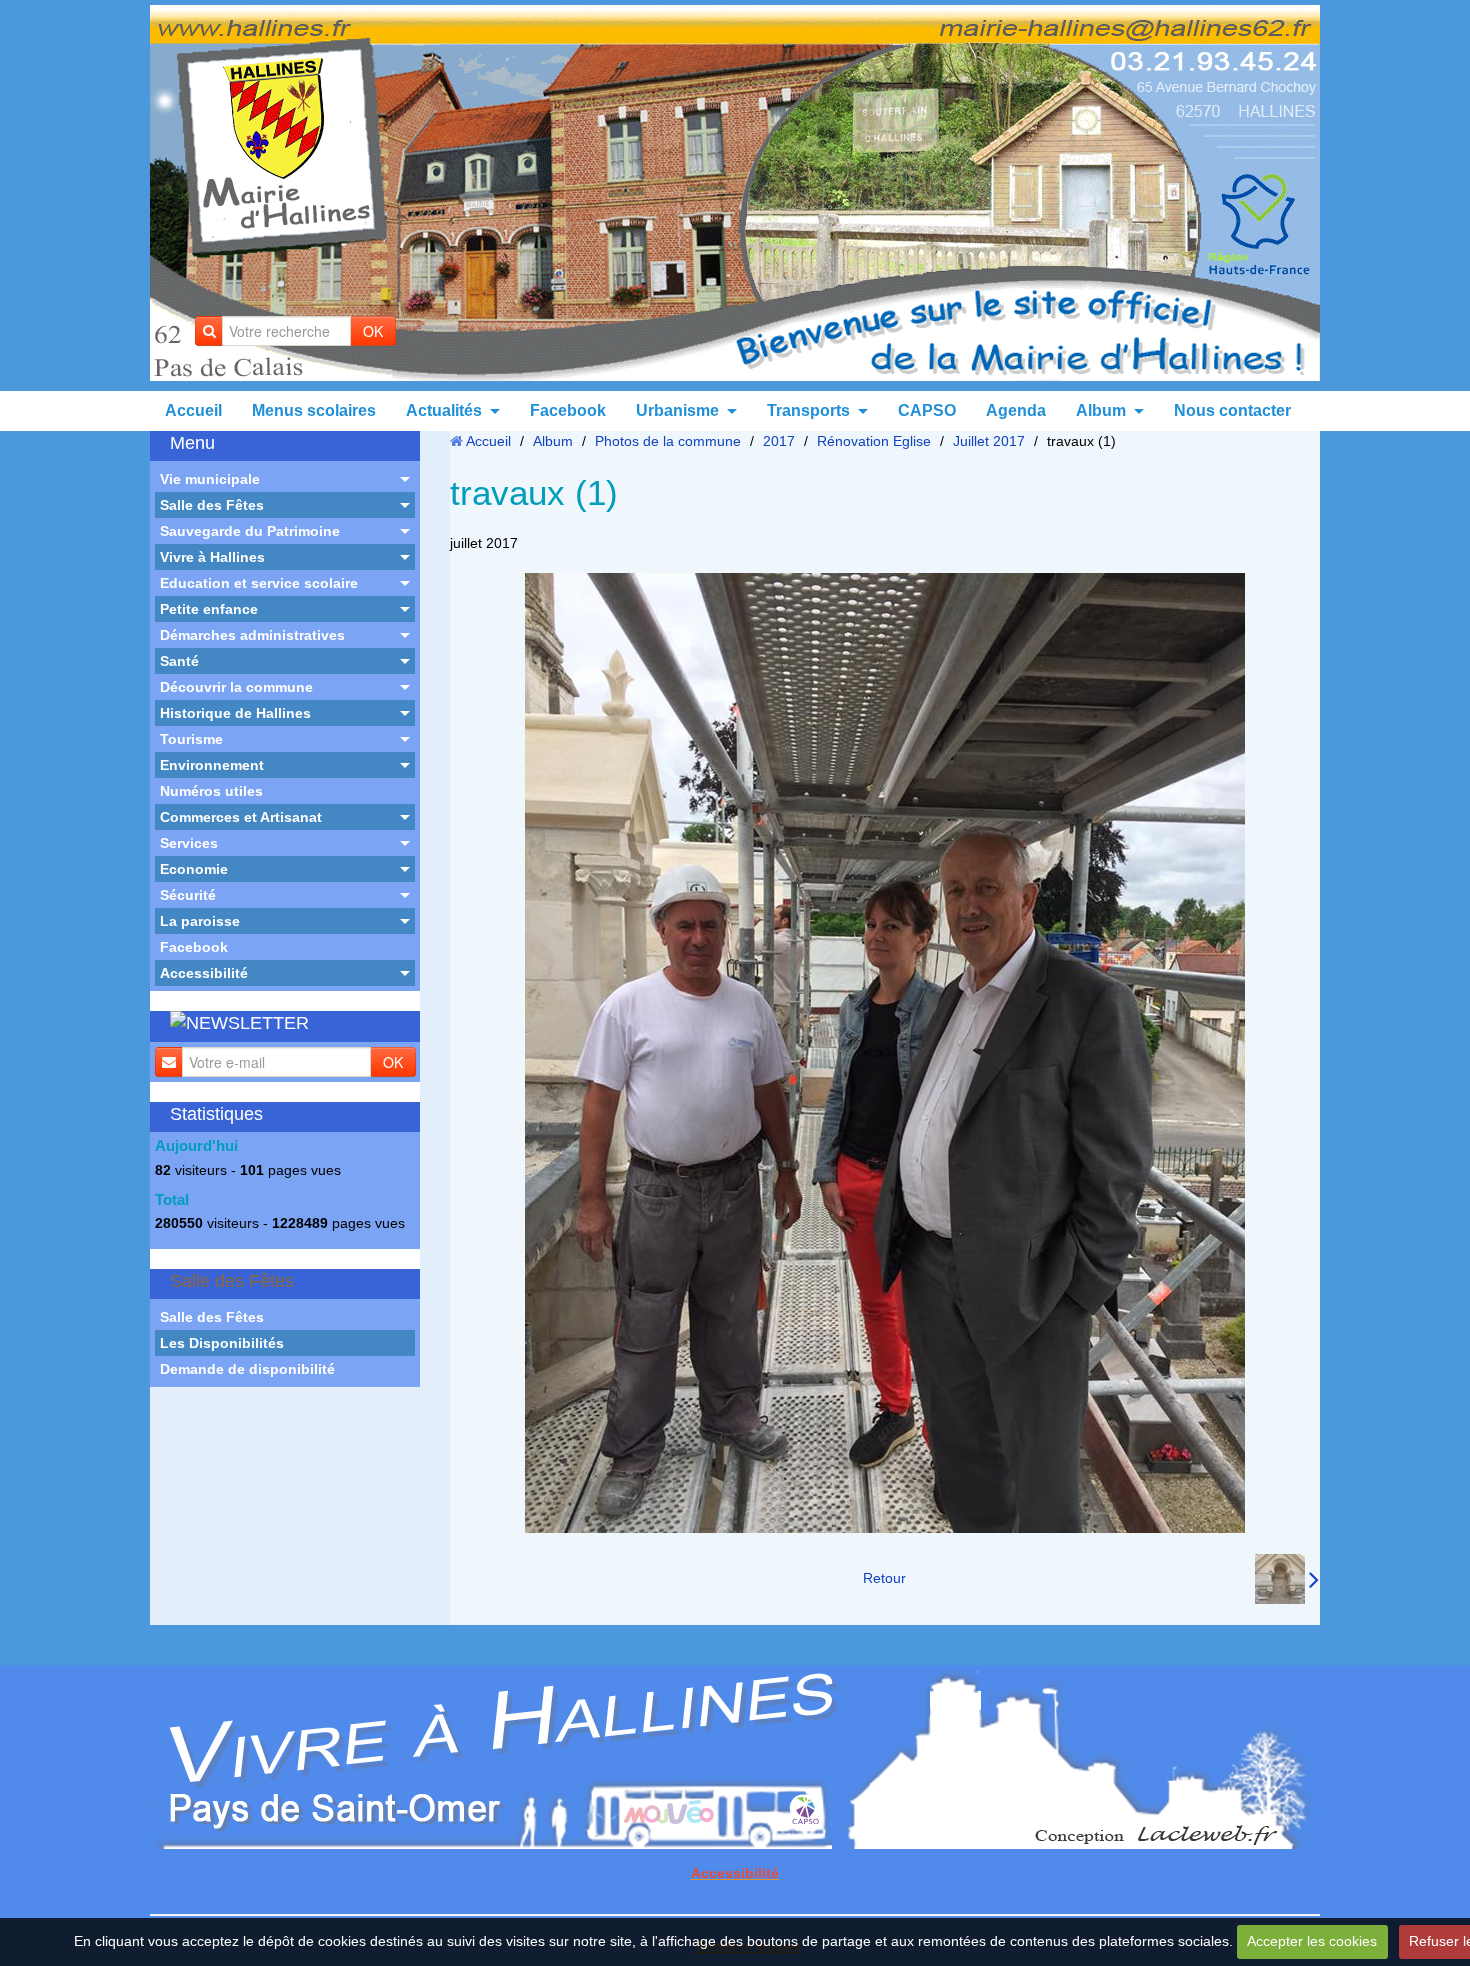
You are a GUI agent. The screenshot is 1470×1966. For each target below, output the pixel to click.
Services (189, 843)
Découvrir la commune (236, 687)
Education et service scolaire (259, 583)
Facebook (568, 410)
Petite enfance (209, 609)
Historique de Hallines (235, 713)
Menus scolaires (314, 410)
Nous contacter (1232, 410)
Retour (884, 1578)
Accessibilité (204, 973)
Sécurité (188, 895)
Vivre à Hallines (212, 557)
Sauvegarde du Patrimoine (250, 531)
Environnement (212, 765)
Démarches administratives (252, 635)
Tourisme (191, 739)
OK (373, 331)
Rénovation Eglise (874, 441)
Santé (179, 661)
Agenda (1016, 410)
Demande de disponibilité (247, 1369)
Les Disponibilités (222, 1343)
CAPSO (927, 410)
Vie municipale (210, 479)
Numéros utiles (211, 791)
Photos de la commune (668, 441)
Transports (808, 410)
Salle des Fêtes (212, 505)
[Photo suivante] (1287, 1579)
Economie (194, 869)
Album (1101, 410)
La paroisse (200, 921)
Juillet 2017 (989, 441)
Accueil (193, 410)
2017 (779, 441)
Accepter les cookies (1312, 1941)
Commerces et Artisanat (241, 817)
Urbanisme (677, 410)
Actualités (444, 410)
